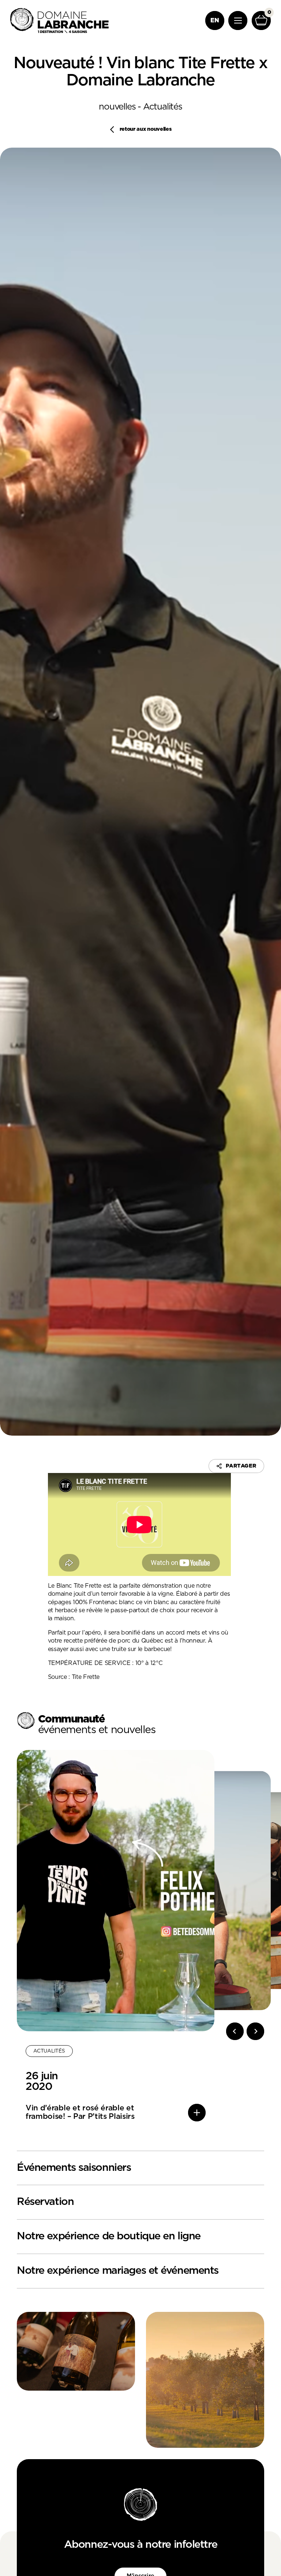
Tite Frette (86, 1677)
